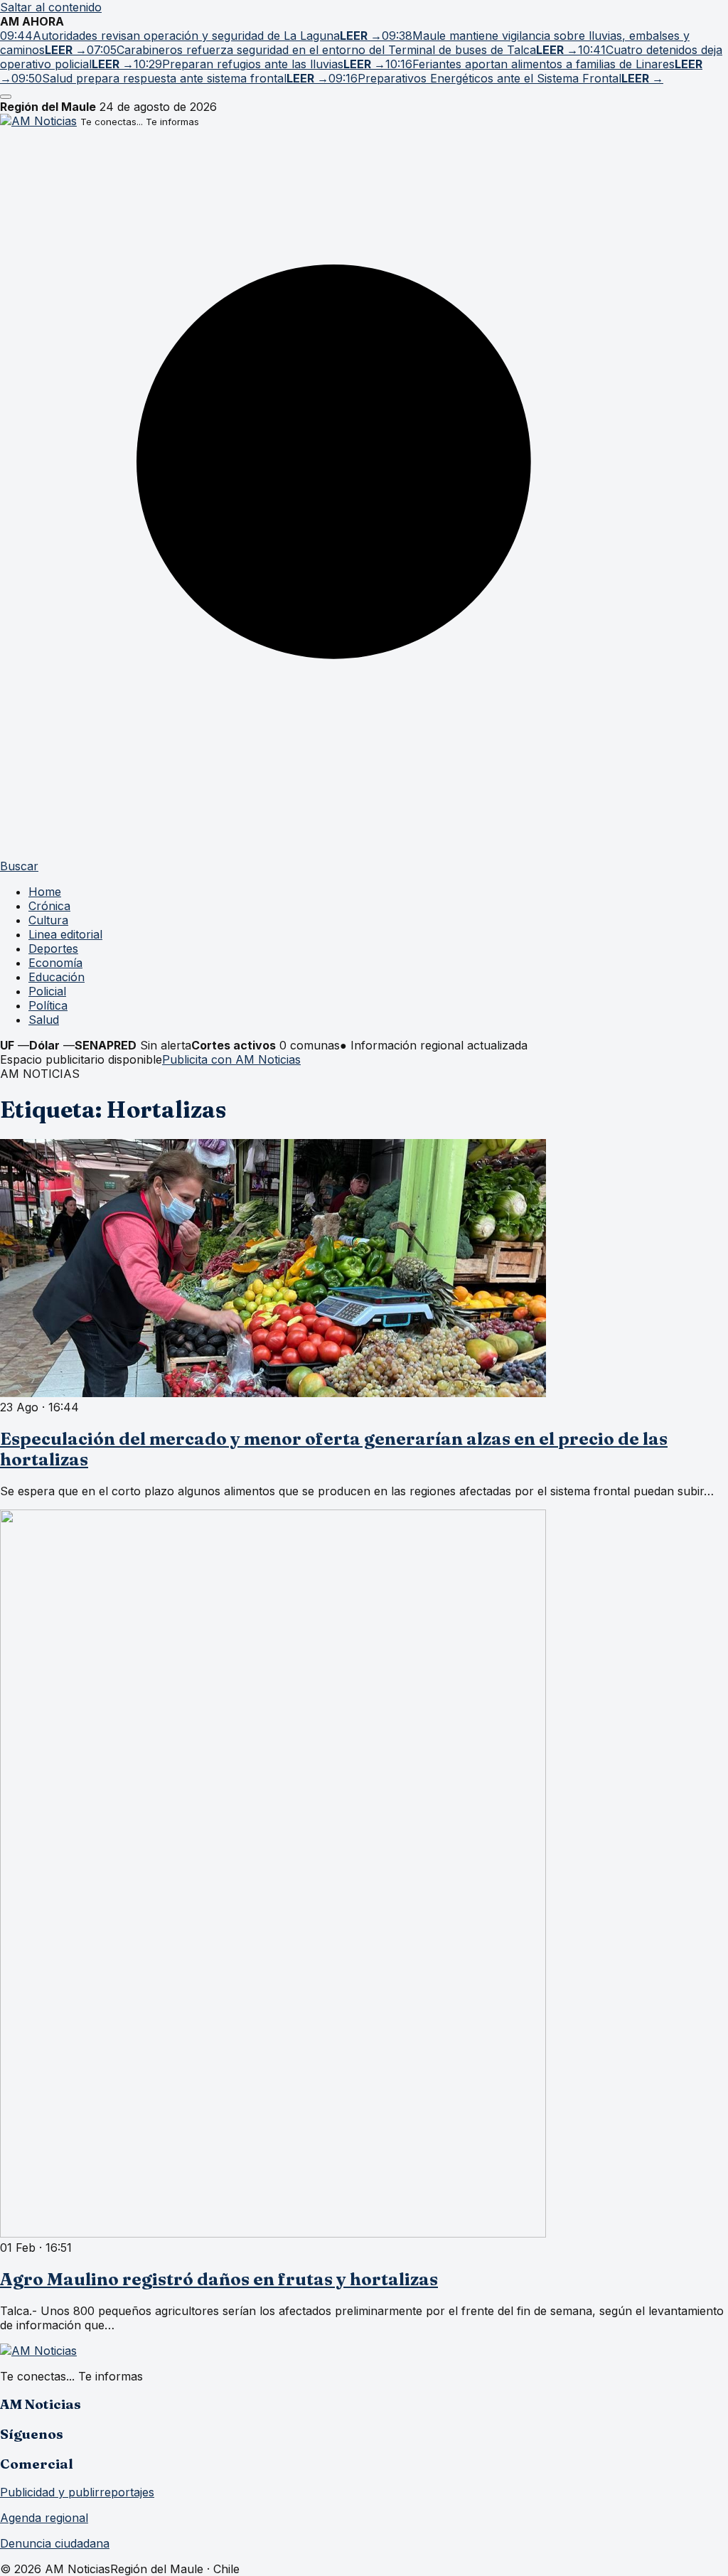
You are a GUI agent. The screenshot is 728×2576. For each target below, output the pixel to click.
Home (45, 892)
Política (48, 1005)
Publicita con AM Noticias (231, 1059)
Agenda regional (44, 2518)
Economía (55, 963)
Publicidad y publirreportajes (77, 2492)
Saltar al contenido (51, 7)
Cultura (48, 920)
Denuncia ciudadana (55, 2543)
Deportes (53, 948)
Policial (47, 991)
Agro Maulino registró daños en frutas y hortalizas (219, 2279)
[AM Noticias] (38, 121)
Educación (57, 977)
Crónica (49, 906)
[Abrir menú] (6, 97)
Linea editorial (65, 934)
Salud (44, 1020)
